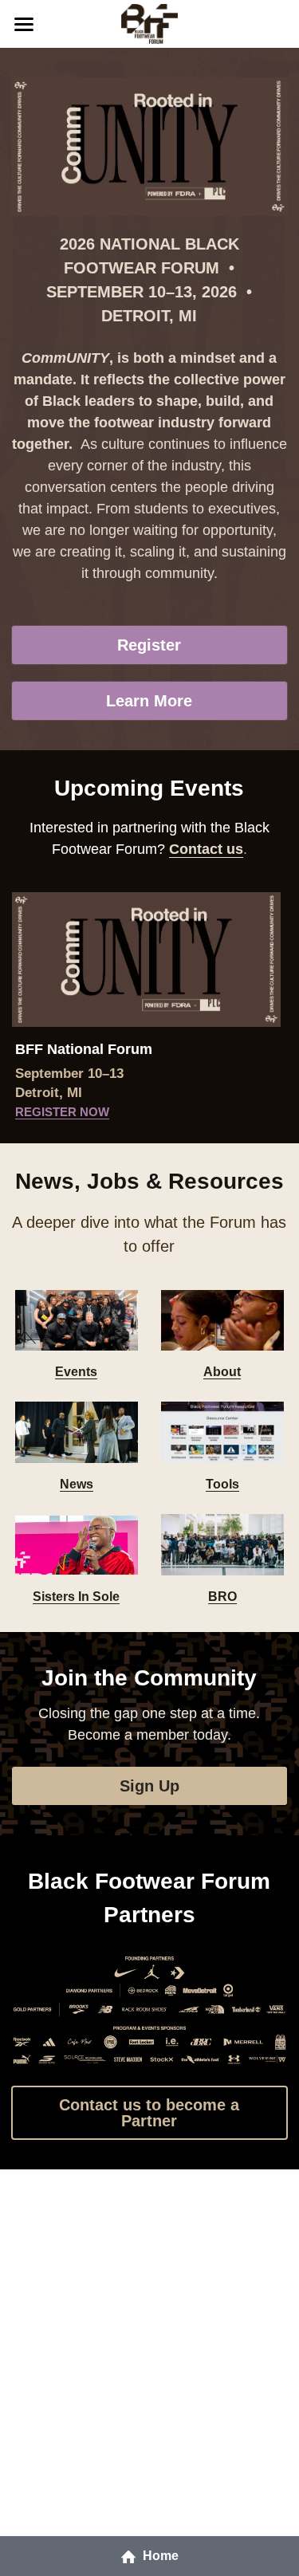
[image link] (149, 23)
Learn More (149, 701)
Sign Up (149, 1786)
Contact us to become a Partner (149, 2113)
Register (149, 645)
